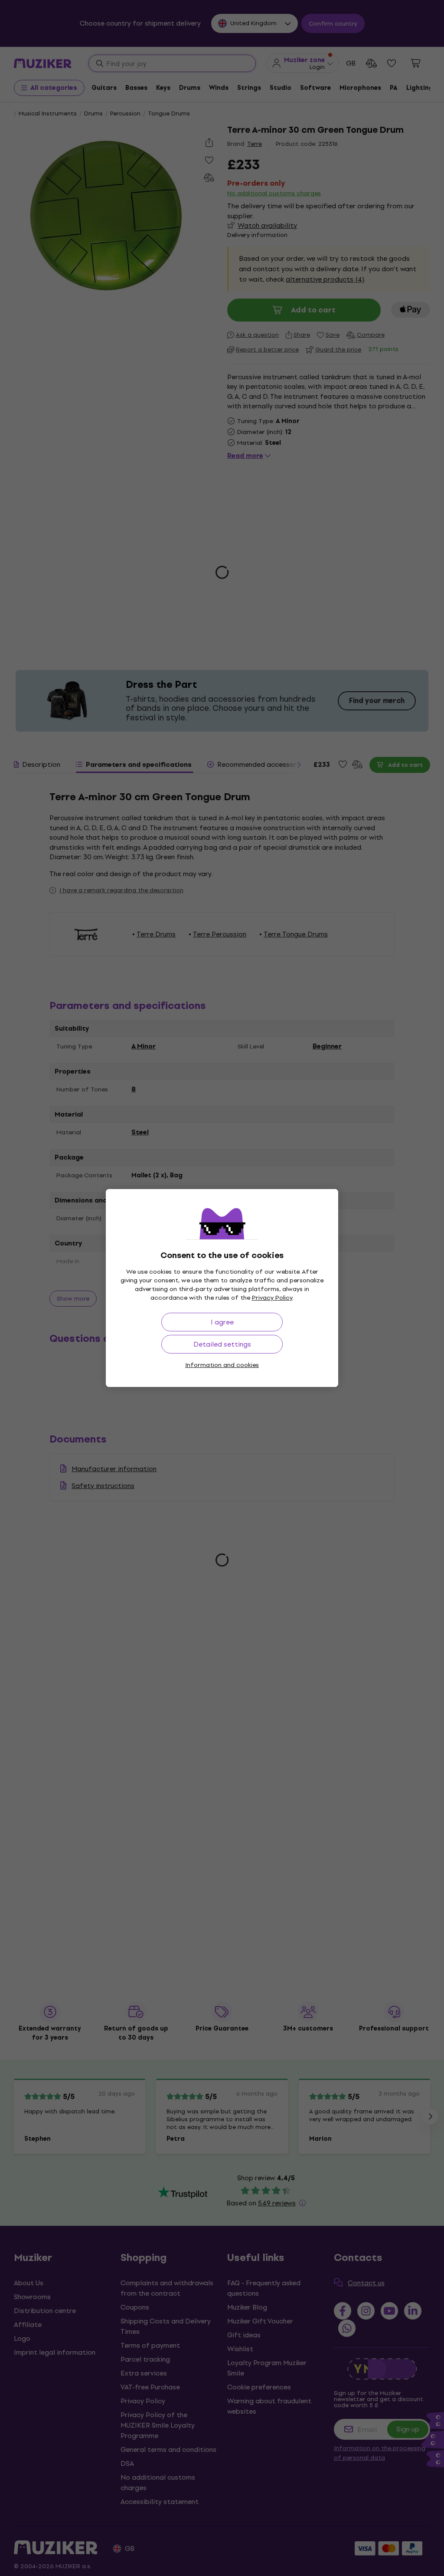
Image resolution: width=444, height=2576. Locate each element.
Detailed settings (222, 1344)
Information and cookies (222, 1365)
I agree (222, 1322)
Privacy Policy (272, 1298)
